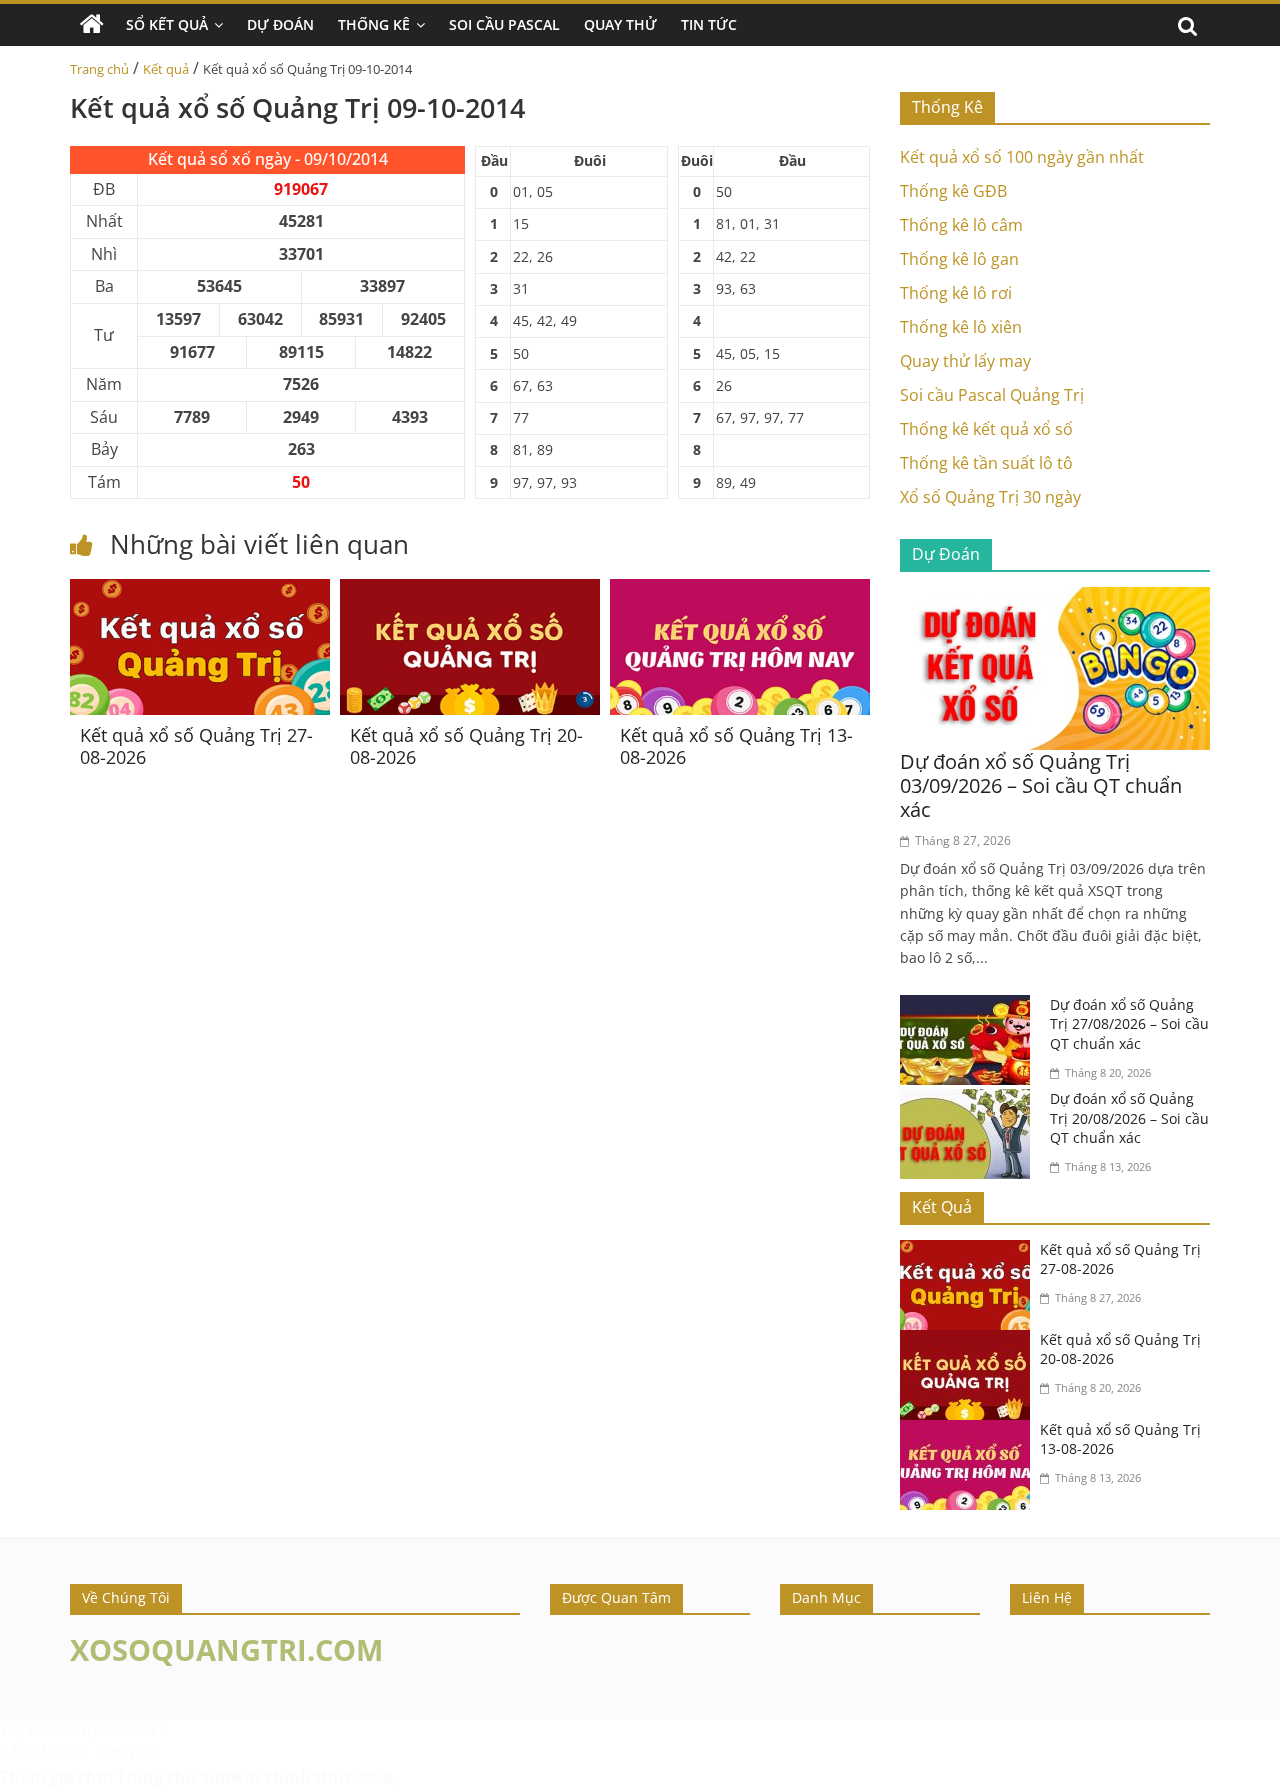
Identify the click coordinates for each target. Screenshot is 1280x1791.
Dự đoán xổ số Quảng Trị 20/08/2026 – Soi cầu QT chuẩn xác (1129, 1118)
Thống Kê (374, 24)
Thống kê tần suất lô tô (986, 463)
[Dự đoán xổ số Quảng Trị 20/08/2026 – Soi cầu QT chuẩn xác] (970, 1101)
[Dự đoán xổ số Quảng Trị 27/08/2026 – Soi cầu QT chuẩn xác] (970, 1007)
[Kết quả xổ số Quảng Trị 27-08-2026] (200, 591)
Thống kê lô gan (959, 259)
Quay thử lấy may (965, 361)
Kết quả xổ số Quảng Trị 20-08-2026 (466, 746)
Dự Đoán (280, 24)
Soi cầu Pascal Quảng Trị (992, 395)
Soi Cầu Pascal (504, 24)
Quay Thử (620, 24)
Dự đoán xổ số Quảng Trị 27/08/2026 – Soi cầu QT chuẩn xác (1129, 1024)
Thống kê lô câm (961, 225)
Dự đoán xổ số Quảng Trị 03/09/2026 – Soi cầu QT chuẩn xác (1041, 785)
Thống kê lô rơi (956, 293)
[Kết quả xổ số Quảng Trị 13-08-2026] (740, 591)
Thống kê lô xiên (961, 327)
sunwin (231, 1777)
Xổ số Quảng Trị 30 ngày (990, 497)
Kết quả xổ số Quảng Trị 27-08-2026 (196, 746)
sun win (126, 1752)
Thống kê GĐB (953, 191)
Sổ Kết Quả (167, 24)
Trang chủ (99, 69)
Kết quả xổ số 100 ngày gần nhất (1022, 157)
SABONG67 (41, 1752)
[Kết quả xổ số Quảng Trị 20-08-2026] (470, 591)
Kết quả (166, 69)
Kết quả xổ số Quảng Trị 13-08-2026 (736, 746)
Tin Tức (709, 24)
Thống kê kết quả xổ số (986, 429)
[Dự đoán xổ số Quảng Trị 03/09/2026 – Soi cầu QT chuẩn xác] (1055, 599)
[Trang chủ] (92, 25)
